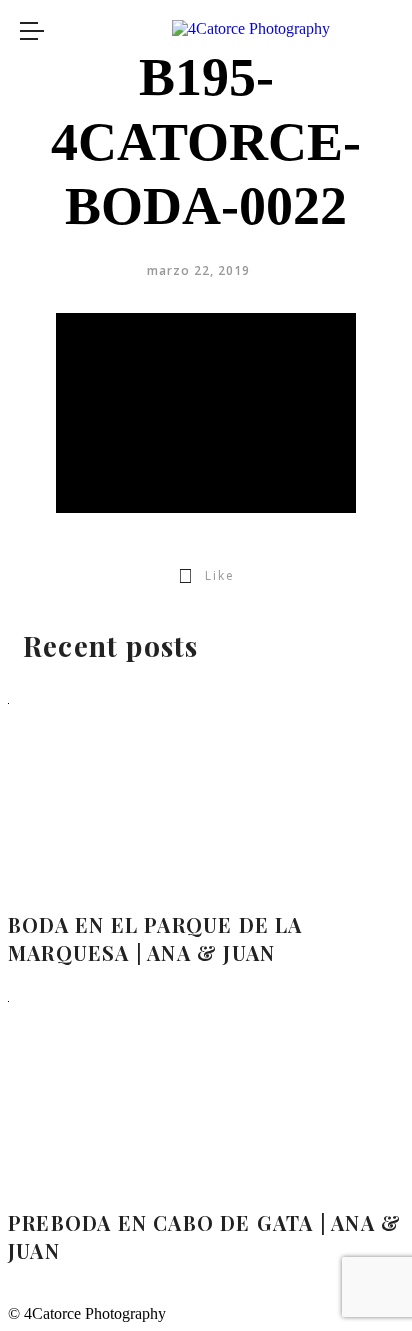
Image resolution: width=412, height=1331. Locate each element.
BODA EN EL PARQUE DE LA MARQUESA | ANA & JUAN (155, 938)
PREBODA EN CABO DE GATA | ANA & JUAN (204, 1236)
